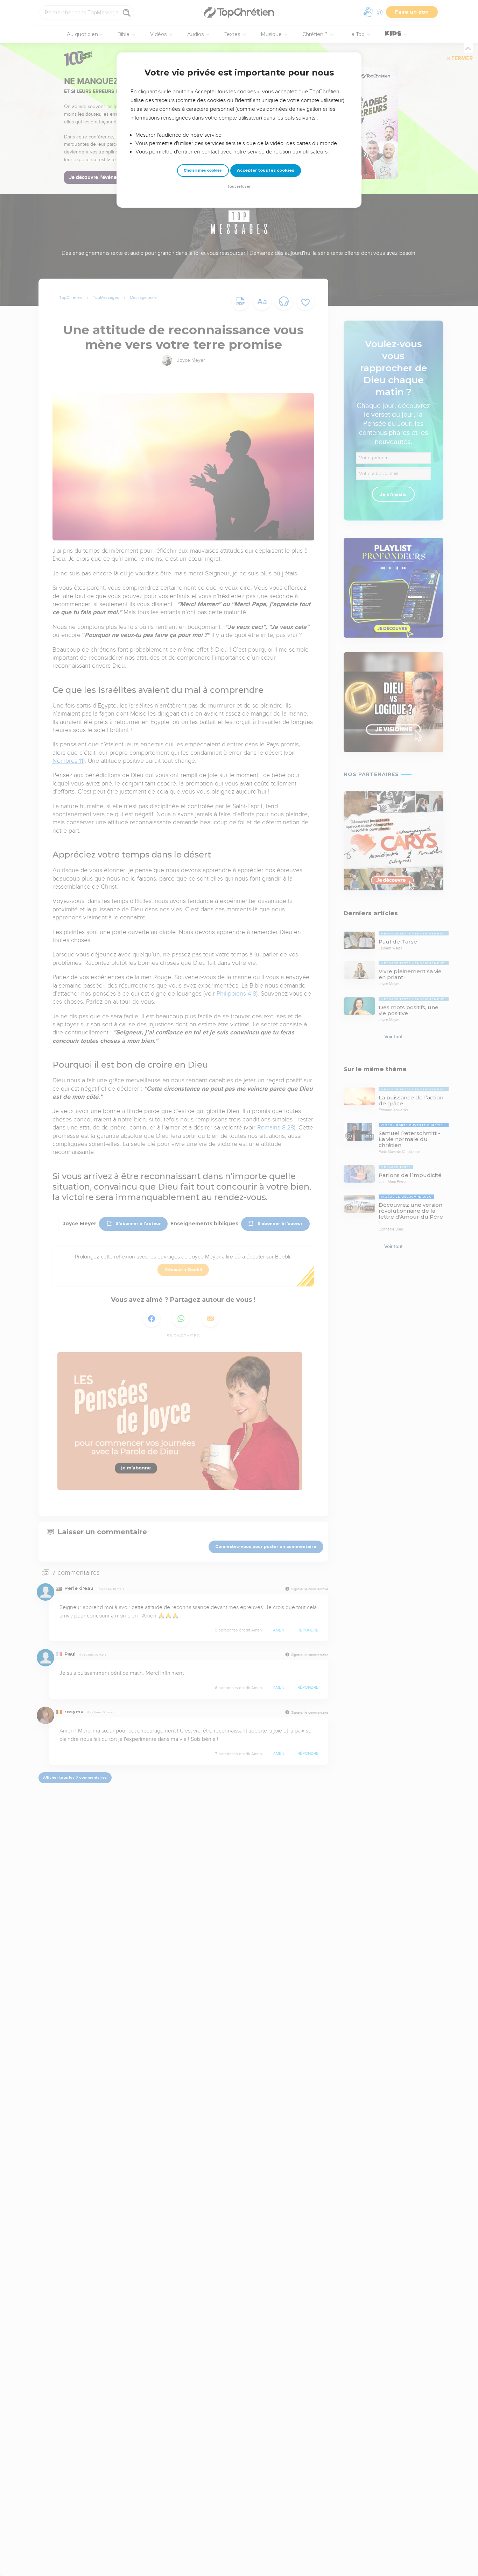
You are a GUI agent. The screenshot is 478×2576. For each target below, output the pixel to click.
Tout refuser (239, 186)
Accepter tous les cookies (266, 170)
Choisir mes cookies (203, 170)
